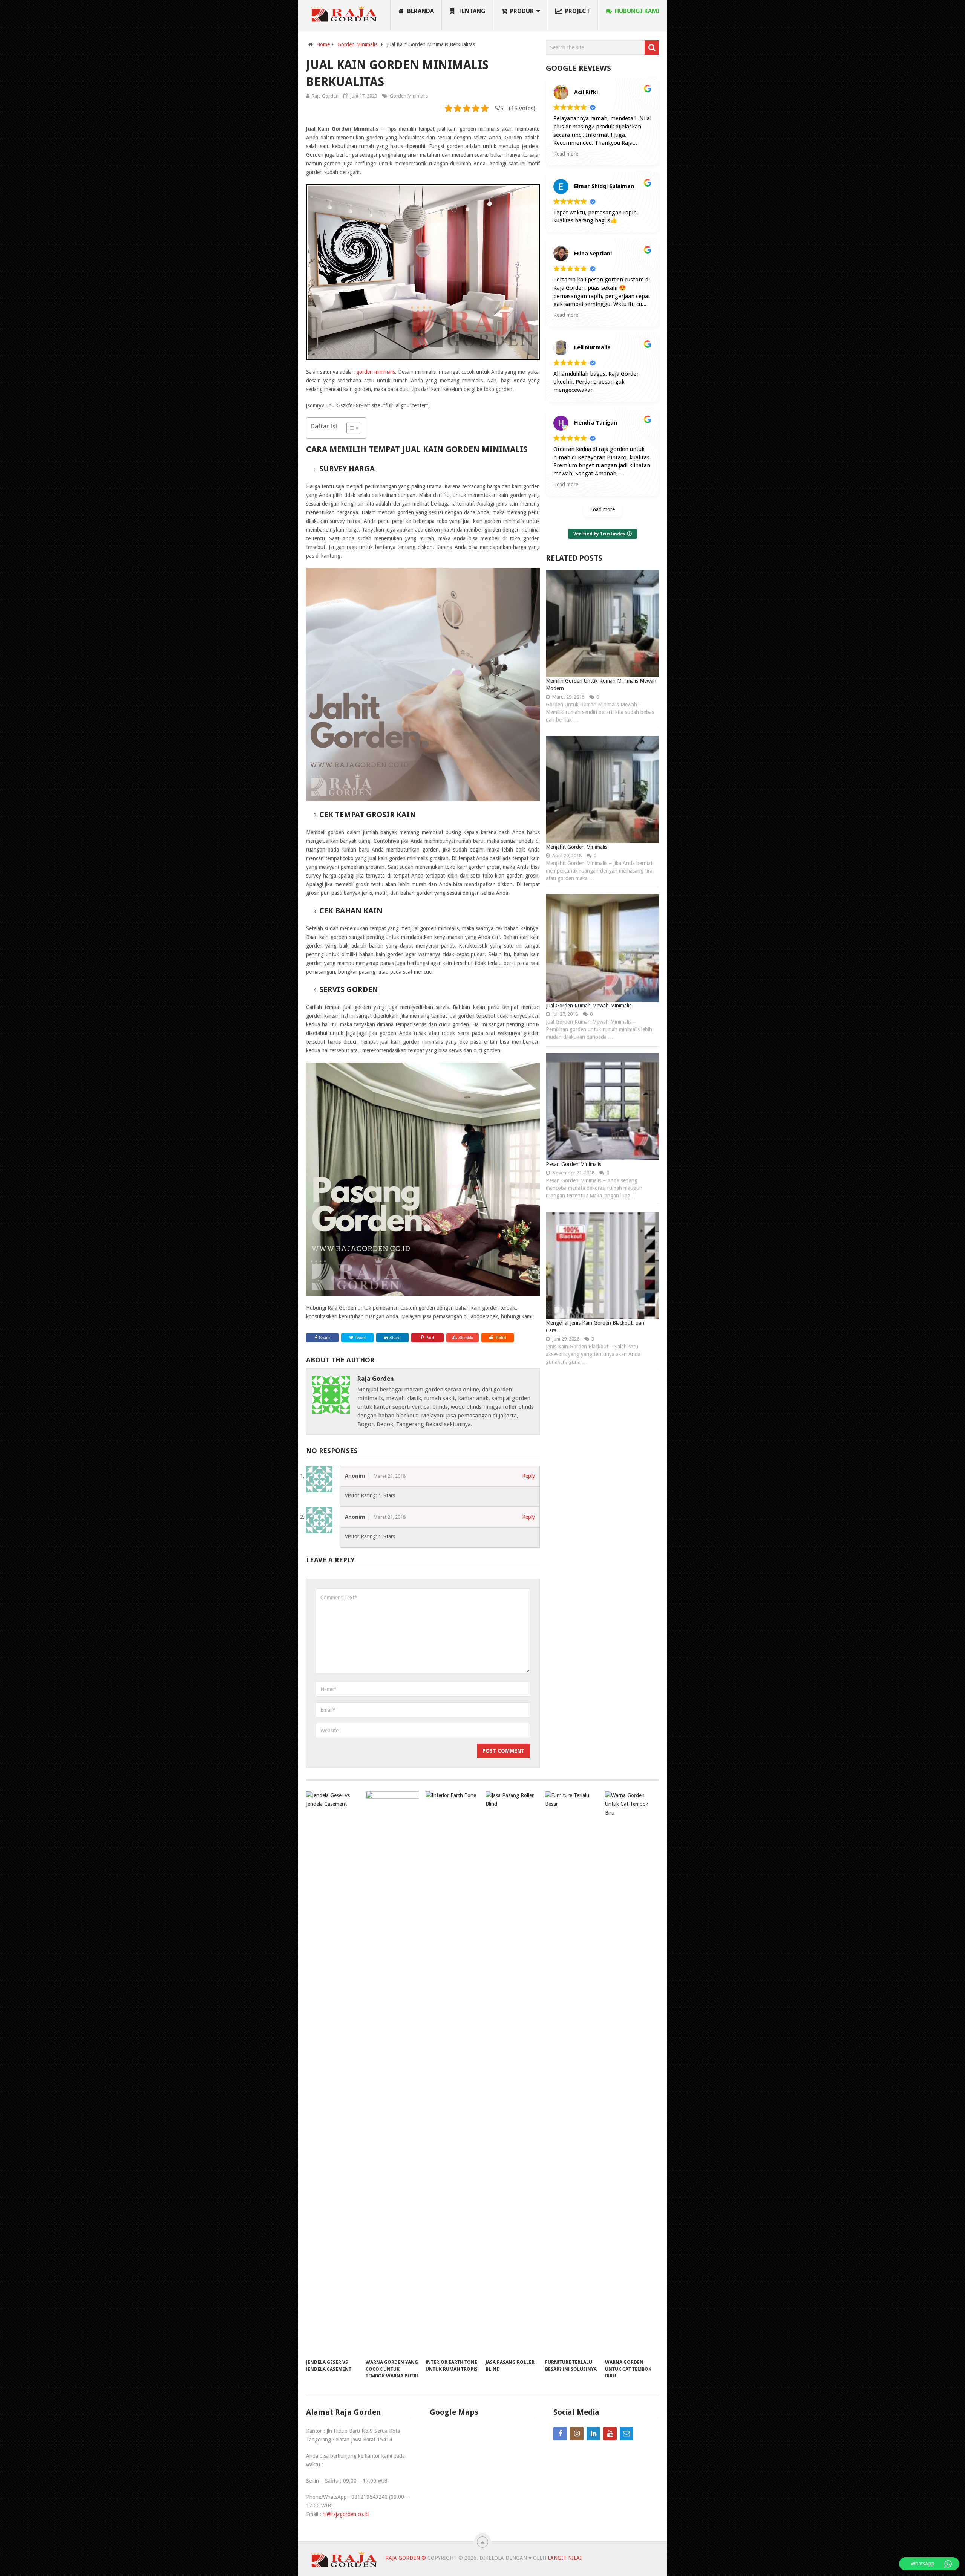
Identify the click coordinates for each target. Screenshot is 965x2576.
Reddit (500, 1338)
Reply (528, 1476)
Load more (603, 509)
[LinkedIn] (593, 2434)
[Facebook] (560, 2434)
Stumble (466, 1338)
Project (577, 11)
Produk (521, 11)
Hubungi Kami (636, 11)
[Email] (626, 2434)
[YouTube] (610, 2434)
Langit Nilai (565, 2558)
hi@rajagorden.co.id (346, 2514)
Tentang (471, 11)
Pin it (430, 1338)
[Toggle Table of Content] (350, 428)
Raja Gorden (325, 96)
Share (324, 1338)
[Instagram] (577, 2434)
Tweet (360, 1338)
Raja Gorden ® (406, 2558)
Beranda (420, 11)
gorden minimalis (376, 372)
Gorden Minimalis (409, 96)
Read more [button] (566, 154)
